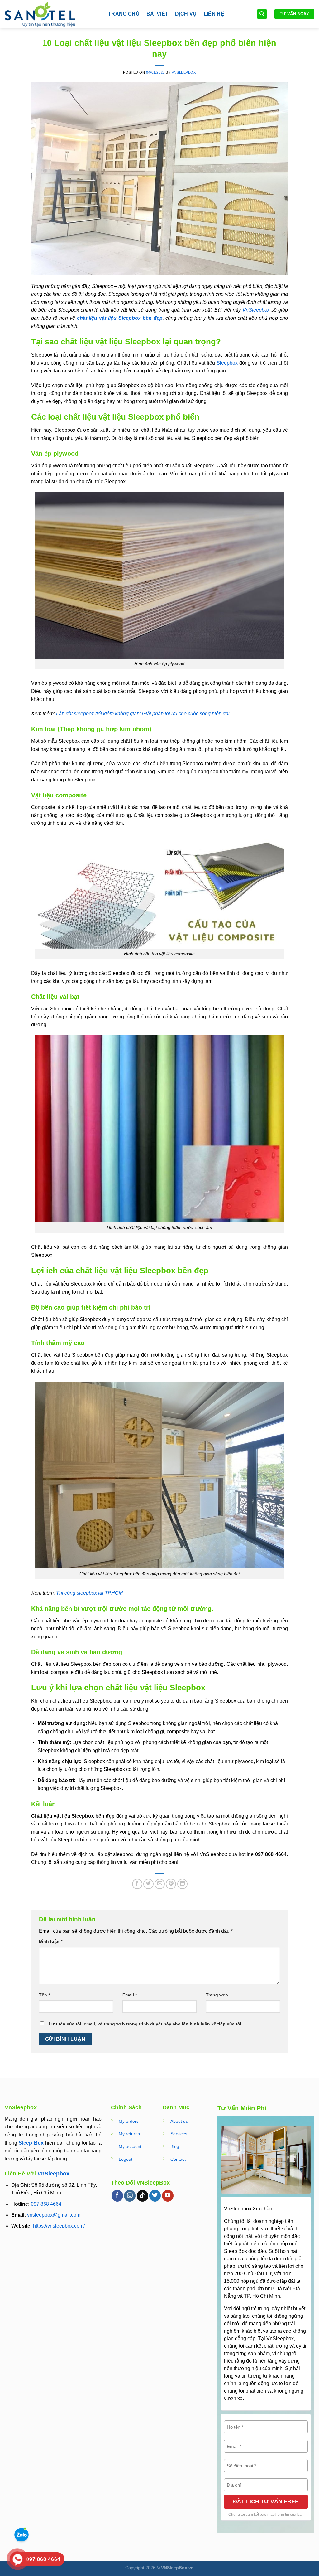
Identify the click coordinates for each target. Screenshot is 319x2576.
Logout (126, 2159)
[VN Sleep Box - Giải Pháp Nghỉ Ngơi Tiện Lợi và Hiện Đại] (52, 14)
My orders (129, 2121)
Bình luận (51, 1941)
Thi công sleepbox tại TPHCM (89, 1593)
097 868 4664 (46, 2204)
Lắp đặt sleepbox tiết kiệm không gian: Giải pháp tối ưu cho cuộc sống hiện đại (143, 714)
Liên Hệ (214, 14)
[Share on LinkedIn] (182, 1884)
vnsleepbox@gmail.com (54, 2215)
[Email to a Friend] (160, 1884)
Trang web (217, 1995)
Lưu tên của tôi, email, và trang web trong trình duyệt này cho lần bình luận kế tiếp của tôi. (146, 2024)
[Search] (262, 14)
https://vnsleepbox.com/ (59, 2226)
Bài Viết (157, 14)
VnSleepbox (53, 2174)
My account (130, 2146)
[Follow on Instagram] (130, 2196)
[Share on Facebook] (137, 1884)
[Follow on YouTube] (168, 2196)
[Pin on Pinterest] (171, 1884)
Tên (44, 1995)
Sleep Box (31, 2143)
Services (179, 2134)
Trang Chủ (124, 14)
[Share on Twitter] (148, 1884)
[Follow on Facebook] (117, 2196)
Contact (178, 2159)
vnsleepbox (184, 72)
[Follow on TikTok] (143, 2196)
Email (130, 1995)
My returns (129, 2134)
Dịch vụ (186, 14)
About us (179, 2121)
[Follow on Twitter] (155, 2196)
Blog (175, 2146)
